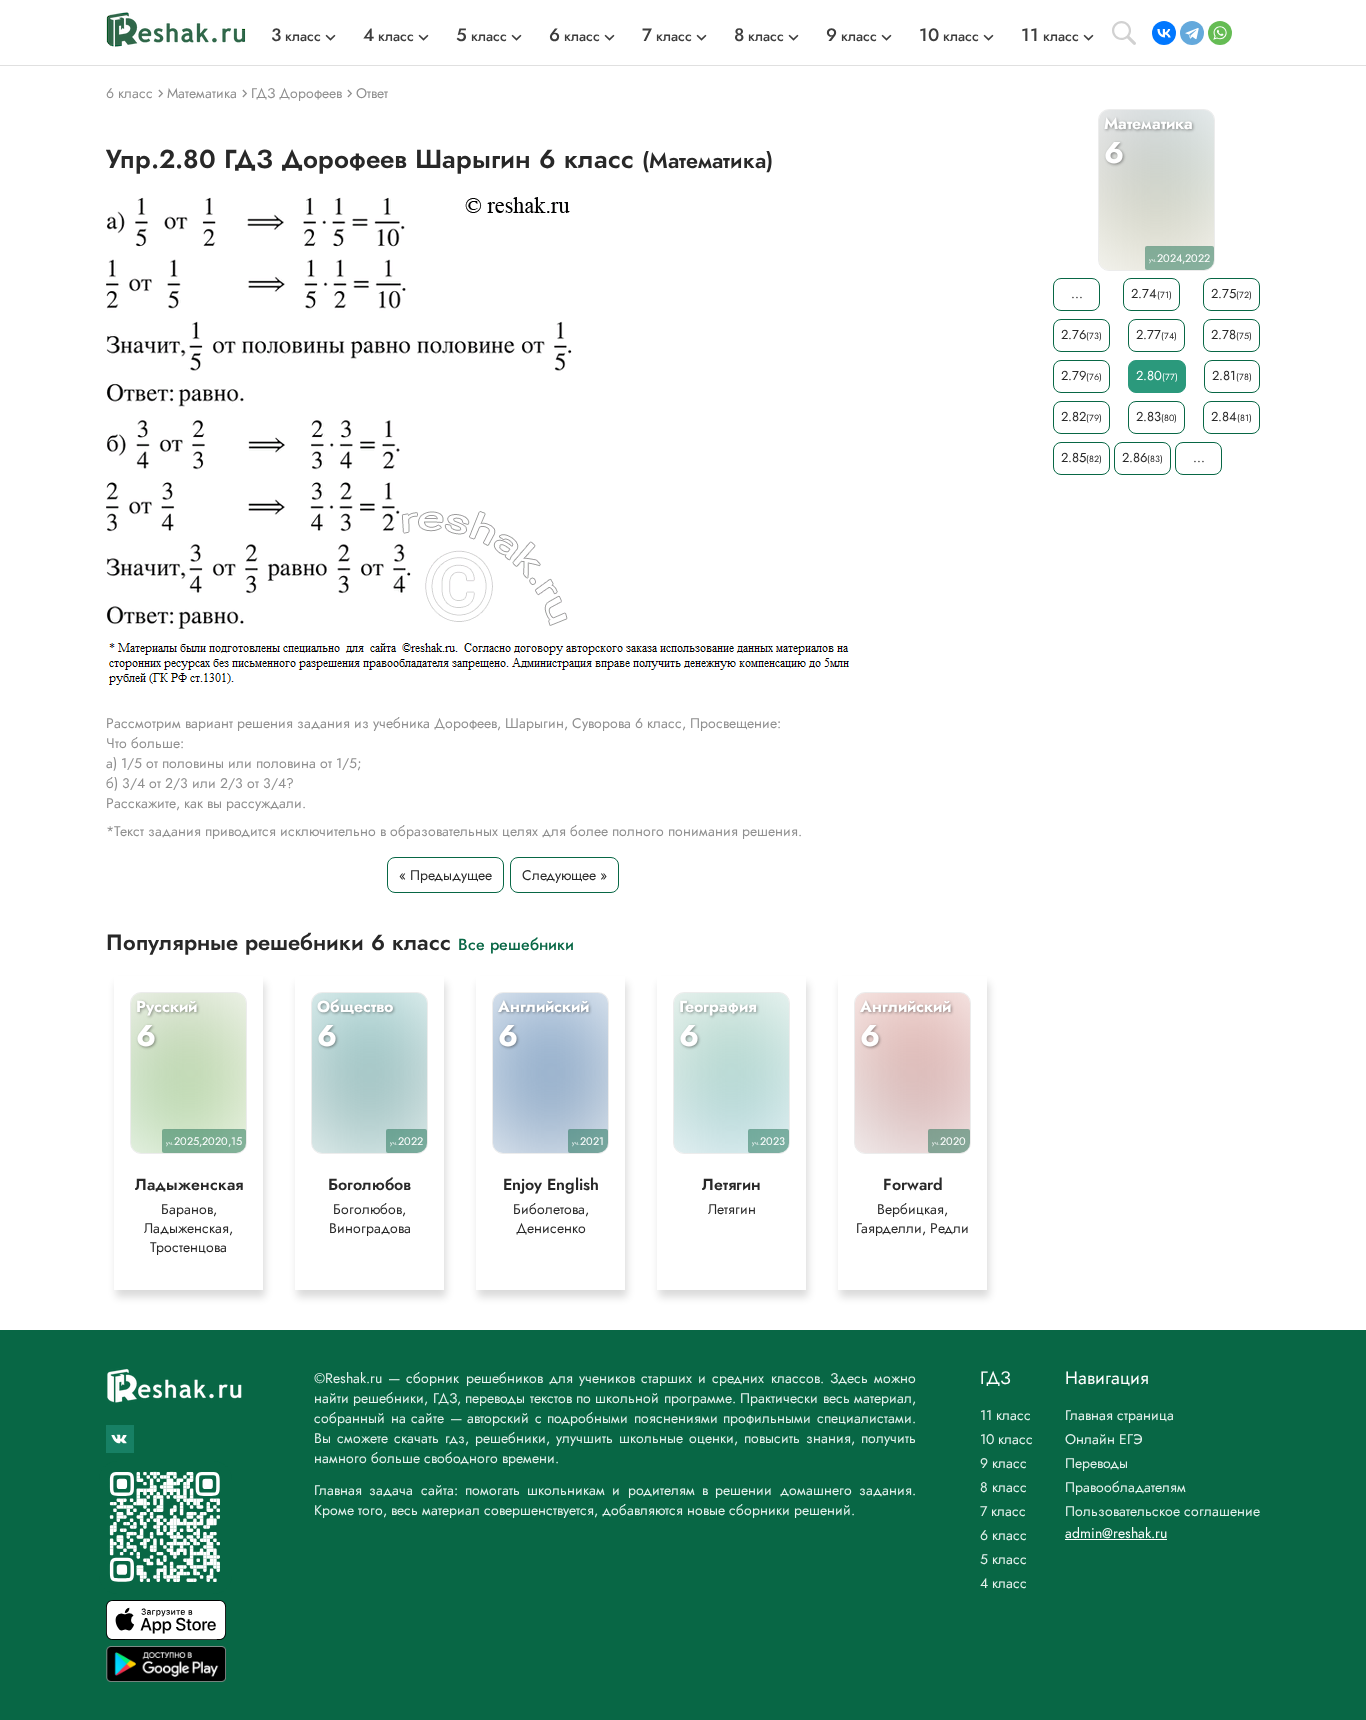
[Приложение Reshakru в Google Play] (166, 1676)
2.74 (1151, 293)
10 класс (1006, 1439)
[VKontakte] (1164, 33)
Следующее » (564, 875)
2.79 (1081, 375)
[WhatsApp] (1220, 33)
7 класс (1003, 1511)
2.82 (1081, 416)
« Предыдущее (445, 875)
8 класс (1003, 1487)
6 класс (1003, 1535)
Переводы (1096, 1463)
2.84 (1231, 416)
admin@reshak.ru (1116, 1533)
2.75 (1231, 293)
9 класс (1003, 1463)
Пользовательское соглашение (1162, 1511)
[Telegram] (1192, 33)
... (1077, 293)
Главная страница (1119, 1415)
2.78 (1231, 334)
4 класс (1003, 1583)
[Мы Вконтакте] (120, 1439)
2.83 (1156, 416)
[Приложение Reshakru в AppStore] (166, 1634)
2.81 (1232, 375)
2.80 (1157, 375)
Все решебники (516, 943)
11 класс (1005, 1415)
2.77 (1156, 334)
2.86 (1142, 457)
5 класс (1003, 1559)
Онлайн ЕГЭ (1104, 1439)
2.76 (1081, 334)
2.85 (1081, 457)
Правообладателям (1125, 1487)
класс (296, 36)
